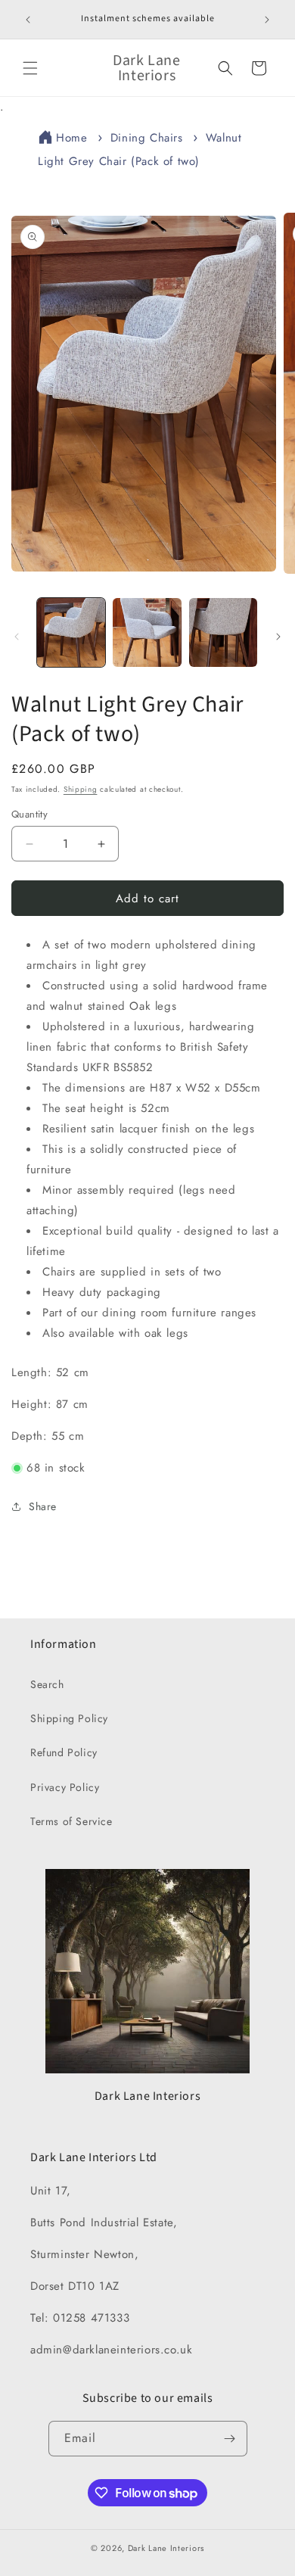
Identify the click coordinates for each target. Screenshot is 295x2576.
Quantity (29, 814)
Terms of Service (71, 1821)
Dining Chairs (147, 138)
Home (71, 138)
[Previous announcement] (28, 20)
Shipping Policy (69, 1718)
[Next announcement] (267, 20)
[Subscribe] (230, 2439)
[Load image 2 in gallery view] (147, 632)
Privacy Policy (65, 1787)
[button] (30, 68)
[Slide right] (278, 637)
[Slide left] (17, 637)
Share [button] (43, 1506)
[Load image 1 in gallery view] (71, 632)
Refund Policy (64, 1752)
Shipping (81, 789)
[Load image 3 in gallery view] (223, 632)
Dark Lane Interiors (166, 2548)
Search (47, 1684)
